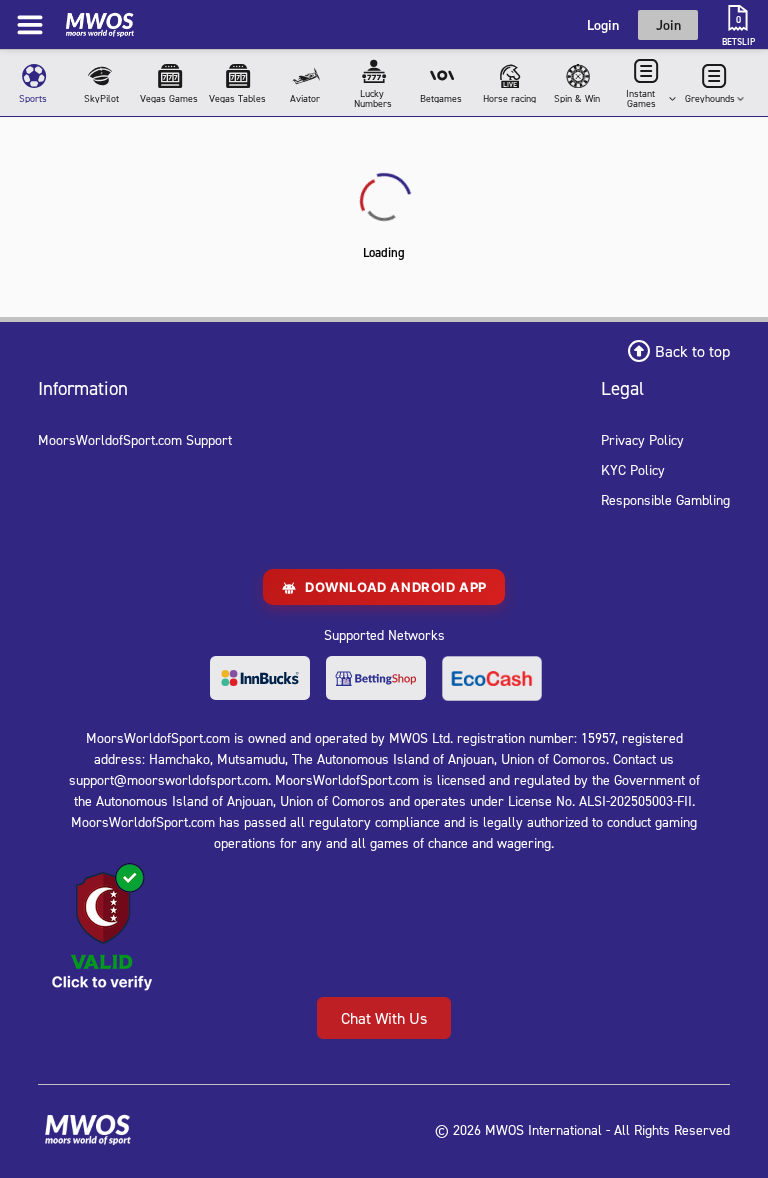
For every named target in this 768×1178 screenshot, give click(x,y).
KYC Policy (633, 469)
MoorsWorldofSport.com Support (135, 439)
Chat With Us (384, 1018)
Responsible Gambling (665, 499)
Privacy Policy (642, 439)
